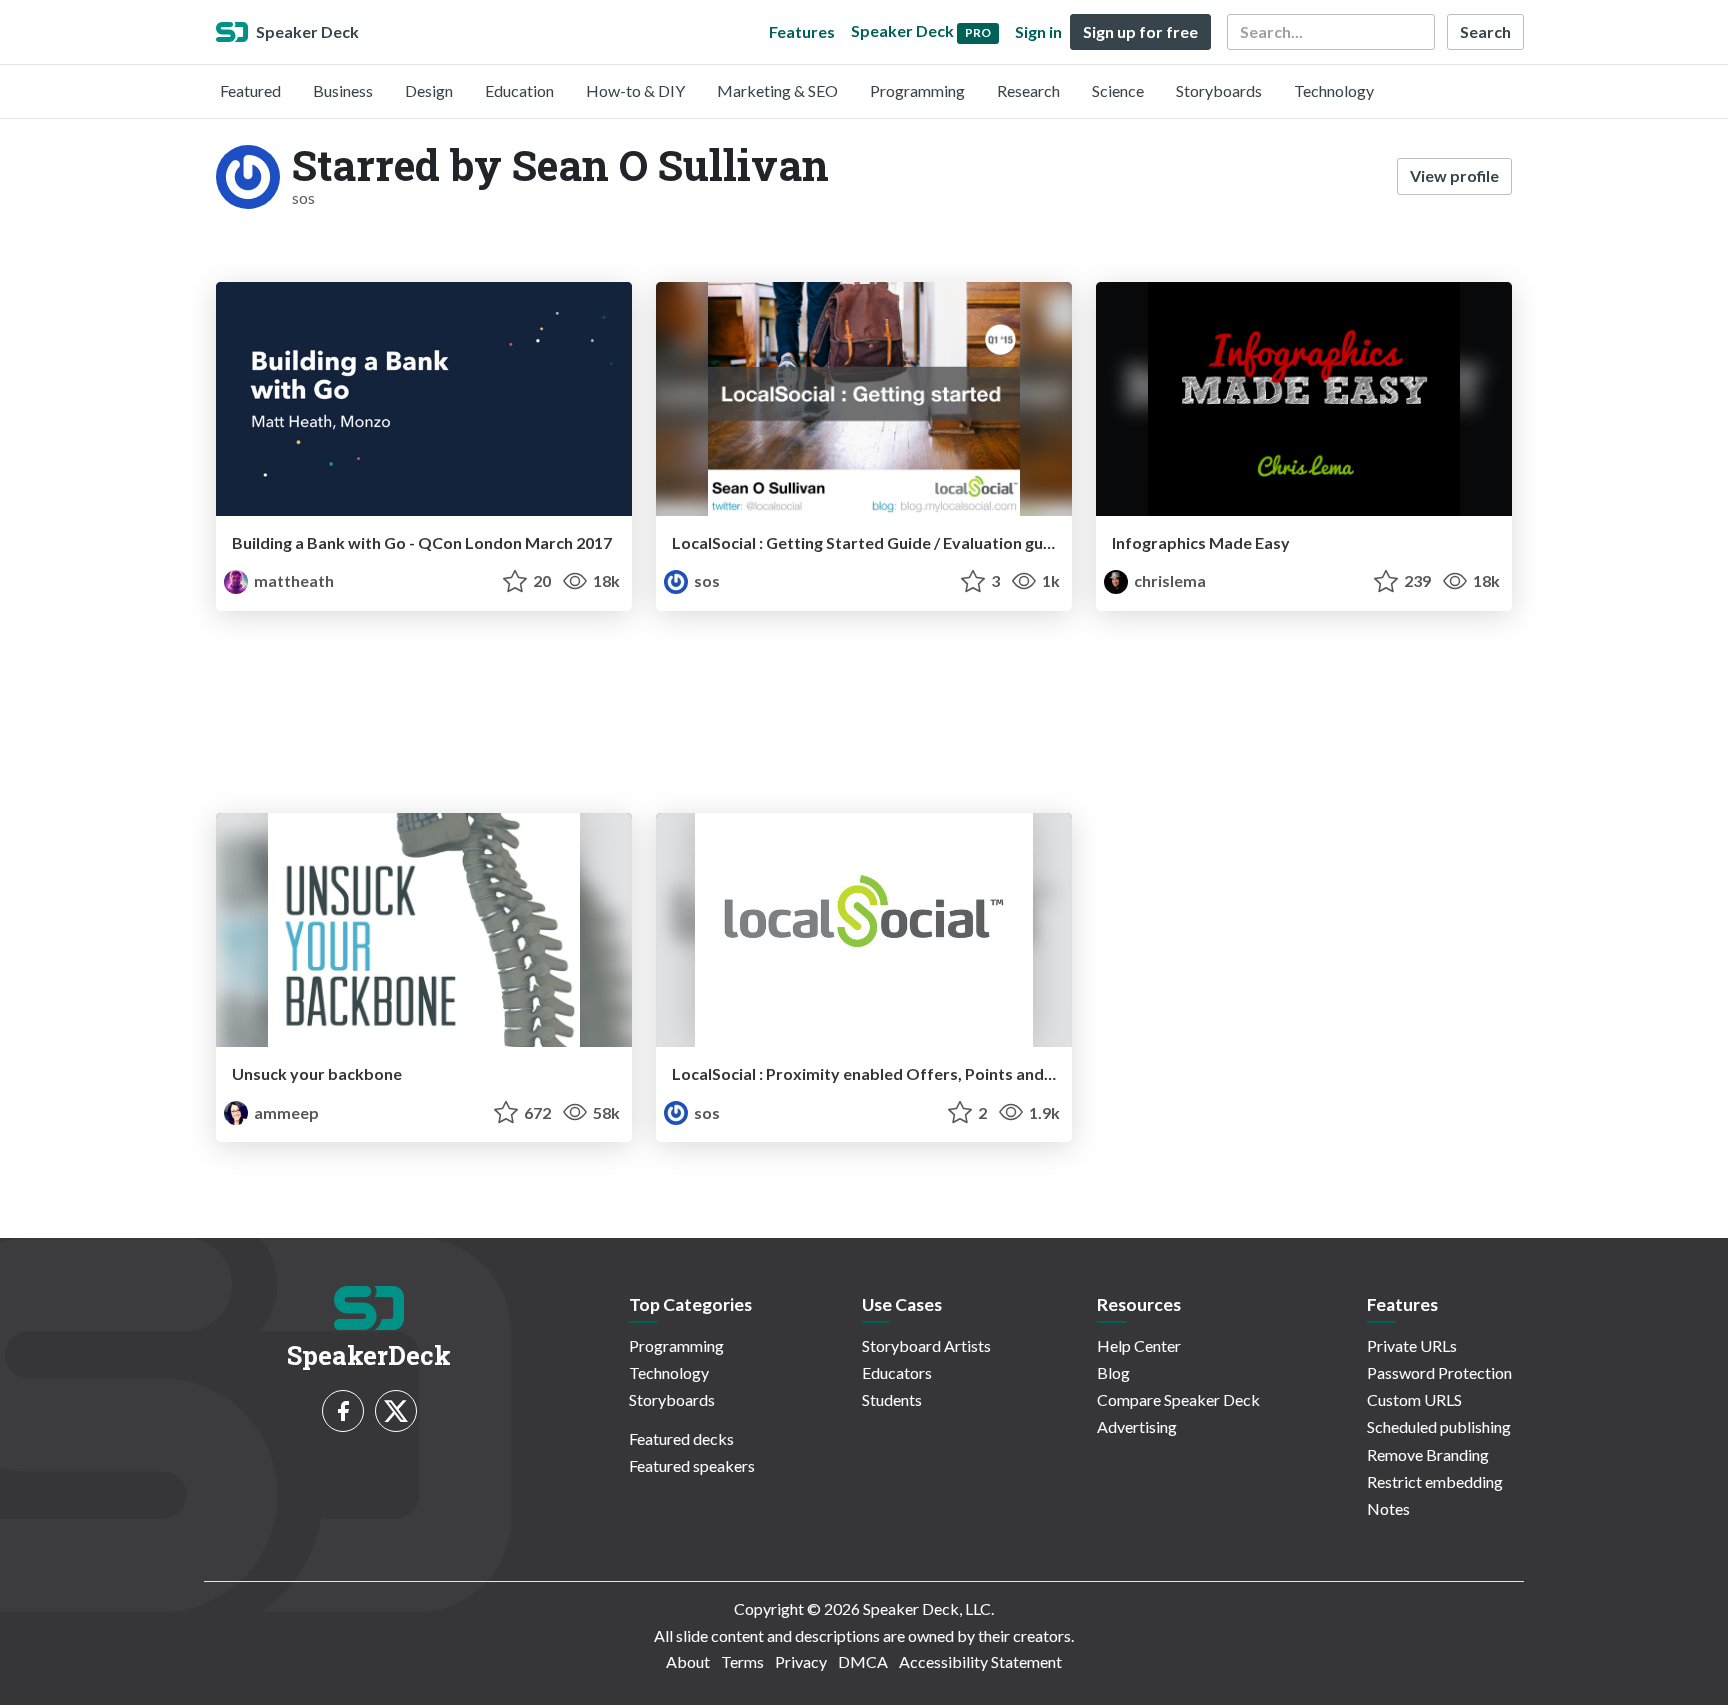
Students (892, 1399)
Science (1118, 90)
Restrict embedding (1435, 1481)
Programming (917, 90)
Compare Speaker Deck (1178, 1399)
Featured (250, 90)
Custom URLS (1414, 1399)
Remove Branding (1428, 1454)
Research (1028, 90)
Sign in (1038, 31)
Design (429, 90)
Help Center (1139, 1345)
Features (802, 31)
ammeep (285, 1112)
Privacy (801, 1661)
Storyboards (1219, 90)
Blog (1113, 1372)
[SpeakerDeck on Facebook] (343, 1411)
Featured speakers (692, 1465)
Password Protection (1439, 1372)
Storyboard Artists (926, 1345)
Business (343, 90)
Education (519, 90)
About (688, 1661)
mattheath (292, 580)
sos (705, 580)
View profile (1454, 175)
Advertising (1137, 1426)
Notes (1388, 1508)
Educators (897, 1372)
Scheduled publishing (1439, 1426)
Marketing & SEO (777, 90)
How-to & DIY (635, 90)
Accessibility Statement (980, 1661)
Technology (1334, 90)
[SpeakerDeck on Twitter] (396, 1411)
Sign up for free (1140, 31)
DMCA (863, 1661)
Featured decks (681, 1438)
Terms (742, 1661)
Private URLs (1412, 1345)
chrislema (1168, 580)
